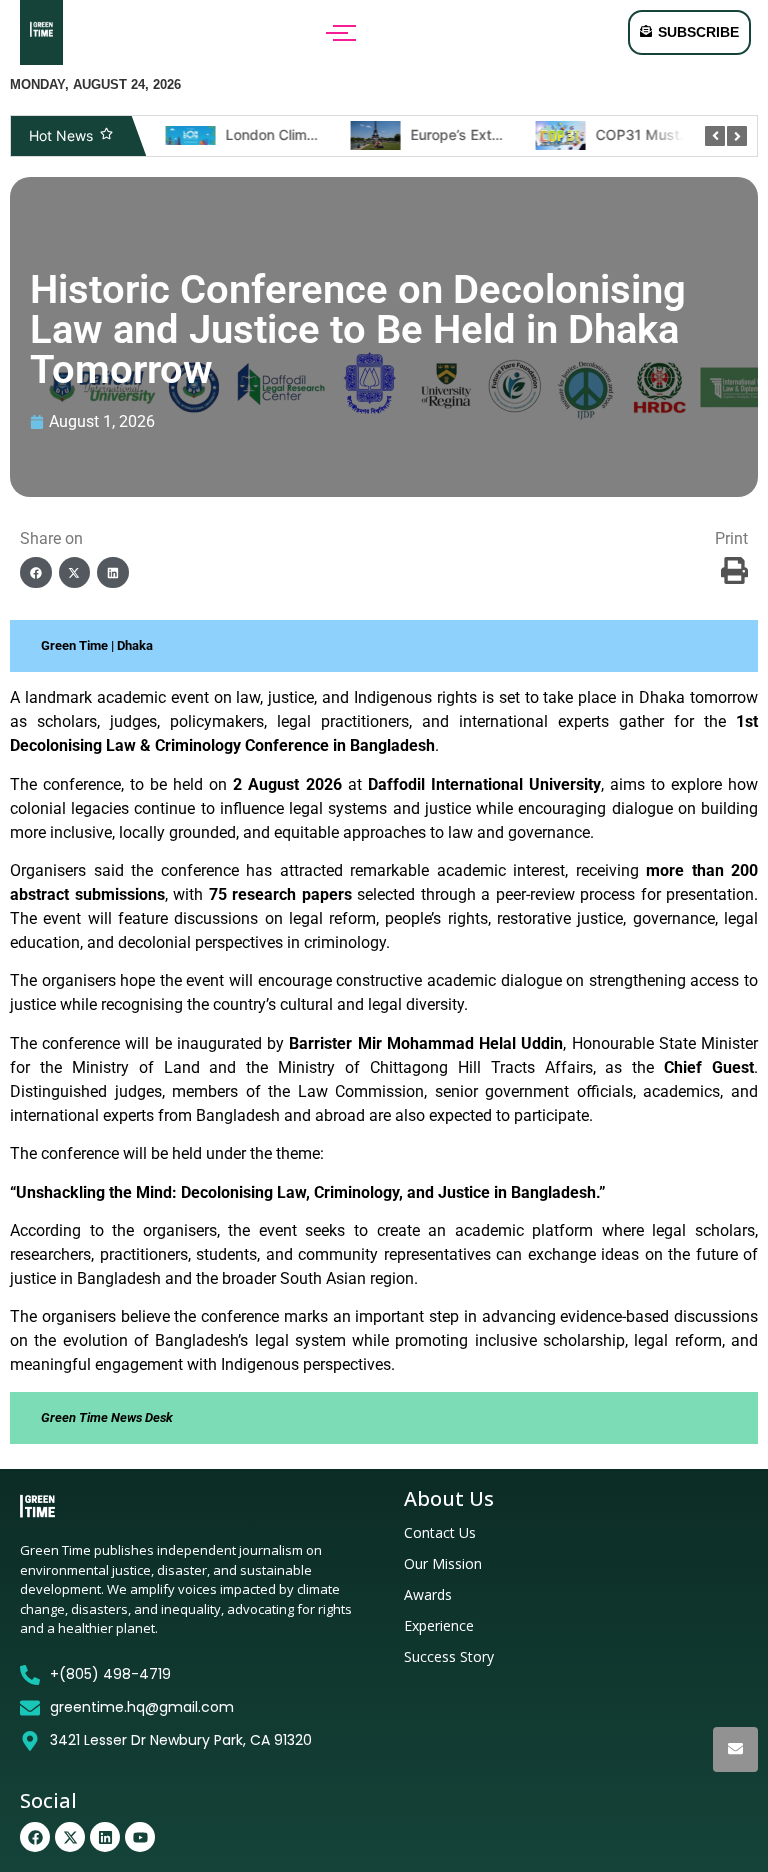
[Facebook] (35, 1837)
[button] (36, 573)
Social (48, 1800)
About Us (449, 1498)
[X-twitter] (70, 1837)
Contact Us (440, 1532)
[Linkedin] (105, 1837)
